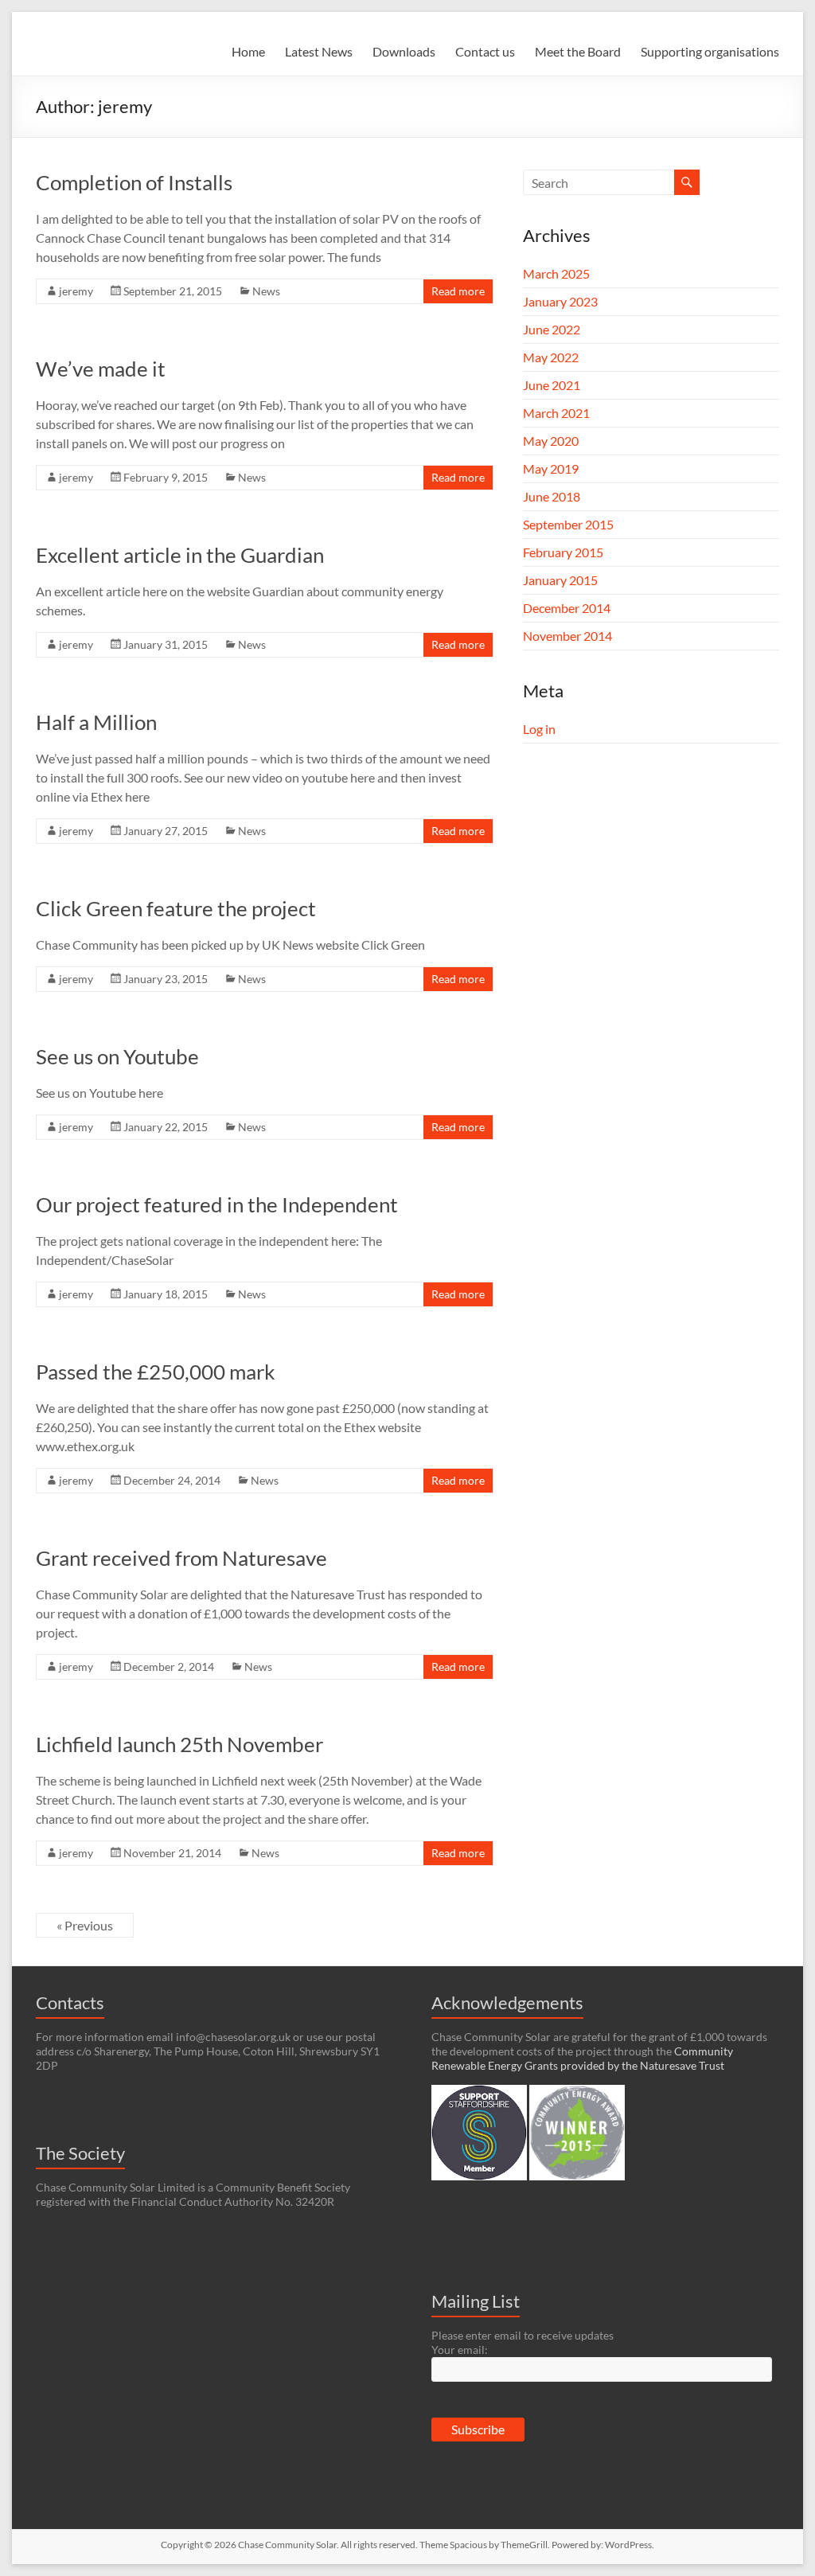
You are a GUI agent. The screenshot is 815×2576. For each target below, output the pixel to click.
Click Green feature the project (176, 908)
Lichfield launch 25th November (179, 1744)
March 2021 (556, 413)
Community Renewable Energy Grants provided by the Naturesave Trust (582, 2058)
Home (248, 51)
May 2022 (551, 357)
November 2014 (567, 636)
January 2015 (560, 580)
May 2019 (551, 468)
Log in (539, 729)
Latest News (319, 51)
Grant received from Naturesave (181, 1558)
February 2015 (563, 552)
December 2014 (567, 608)
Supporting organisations (710, 51)
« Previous (85, 1925)
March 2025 (556, 273)
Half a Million (96, 722)
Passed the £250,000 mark (156, 1372)
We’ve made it (101, 369)
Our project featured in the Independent (217, 1204)
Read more (458, 291)
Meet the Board (578, 51)
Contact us (485, 51)
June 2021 (552, 385)
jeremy (76, 291)
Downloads (404, 51)
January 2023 (560, 301)
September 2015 (568, 524)
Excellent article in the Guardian (180, 555)
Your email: (460, 2350)
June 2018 (552, 496)
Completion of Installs (134, 182)
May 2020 (551, 441)
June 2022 (552, 329)
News (266, 291)
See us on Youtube (117, 1056)
